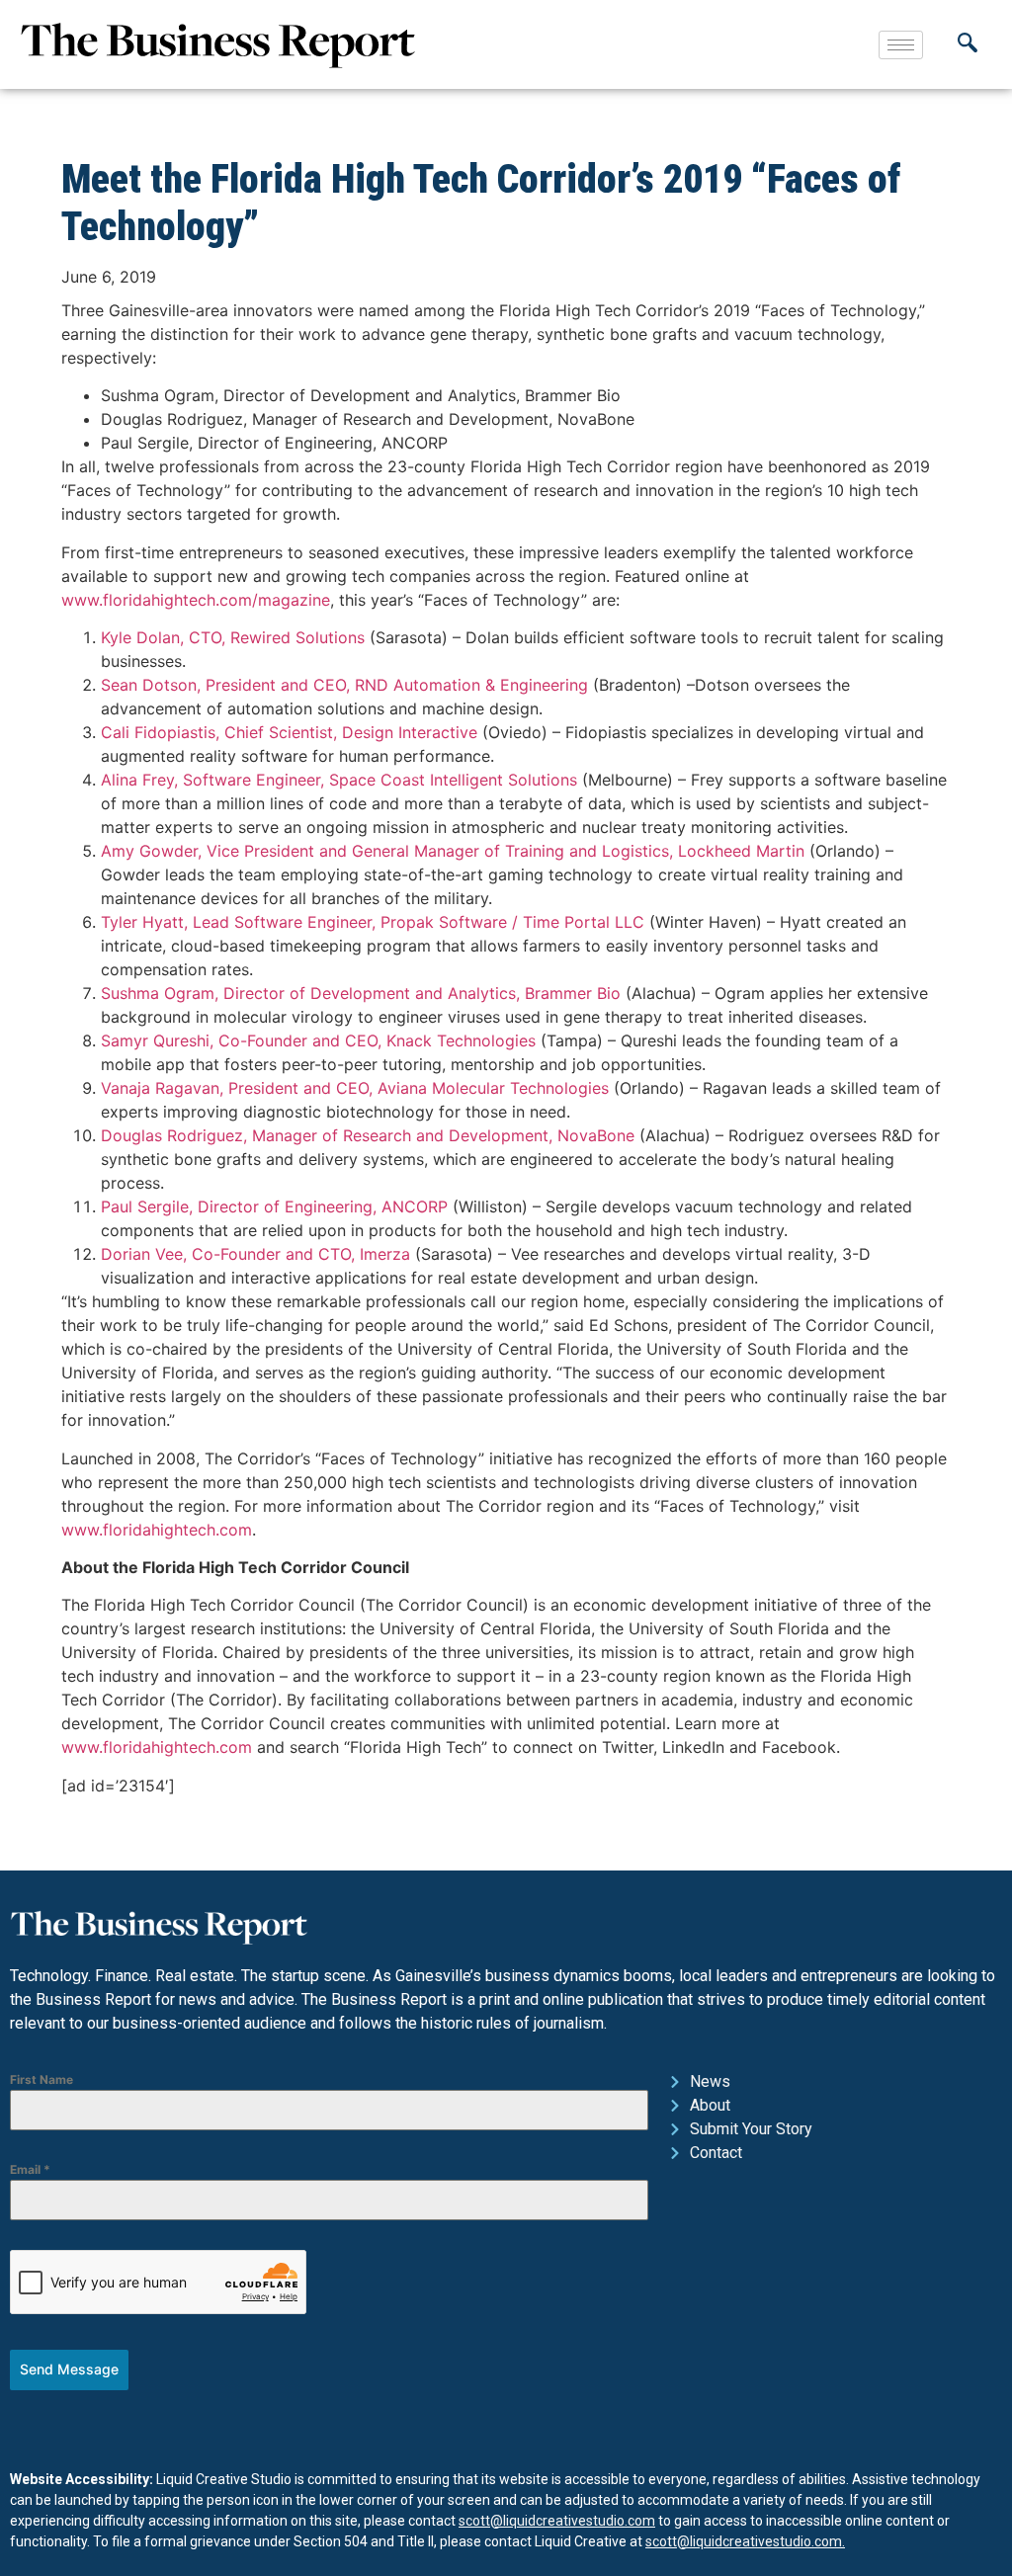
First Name (42, 2079)
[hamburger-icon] (901, 45)
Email (30, 2169)
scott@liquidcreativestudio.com (557, 2521)
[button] (968, 44)
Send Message (69, 2369)
